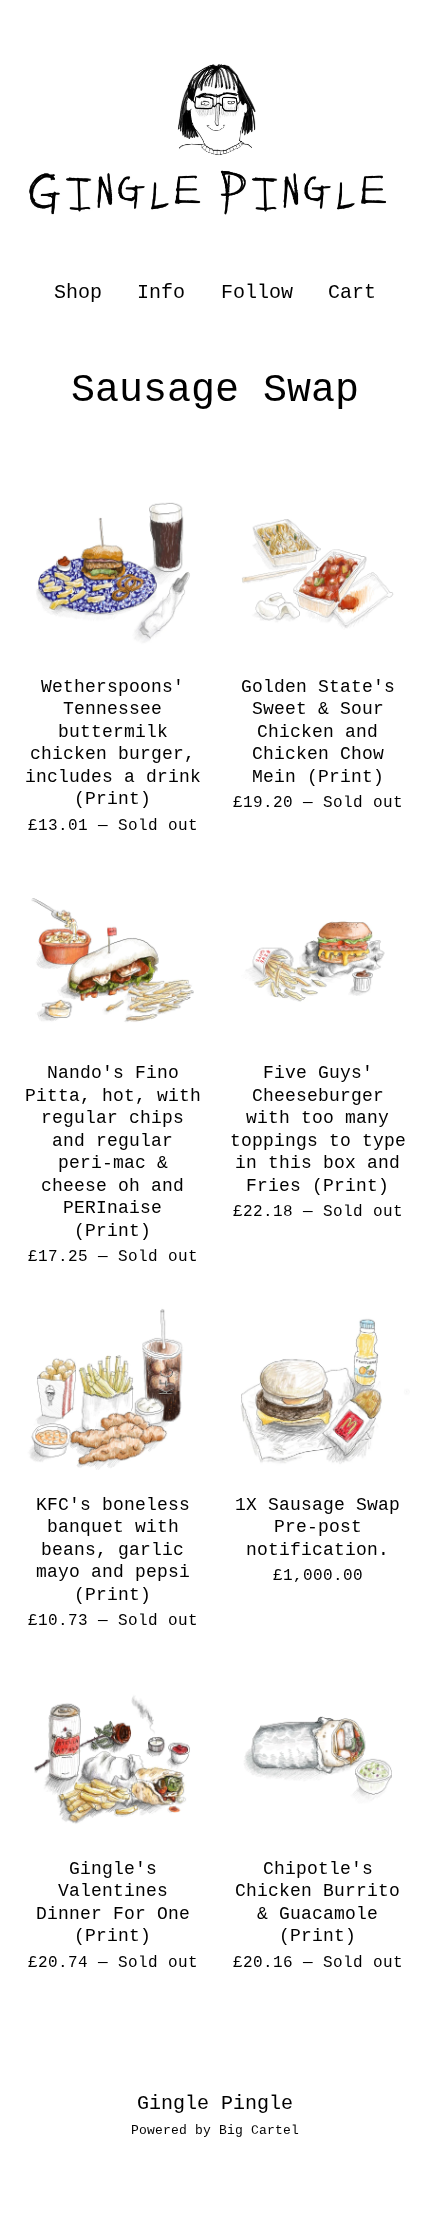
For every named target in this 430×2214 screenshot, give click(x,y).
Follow (257, 292)
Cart (353, 291)
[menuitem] (78, 292)
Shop (78, 292)
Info (161, 292)
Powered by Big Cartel (215, 2130)
